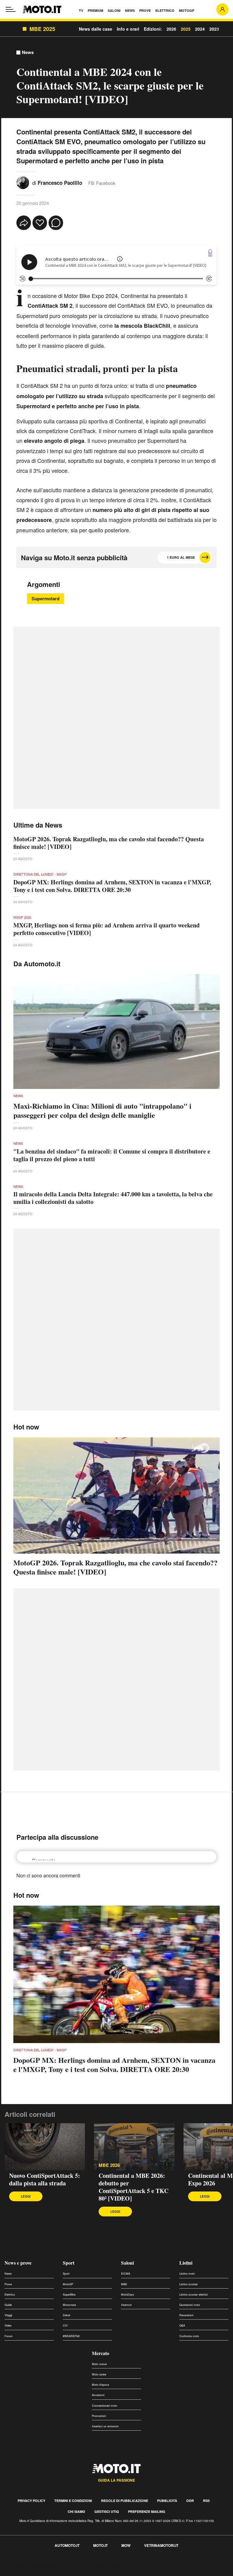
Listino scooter (189, 2284)
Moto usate (99, 2374)
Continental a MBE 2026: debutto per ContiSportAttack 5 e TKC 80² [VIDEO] (133, 2187)
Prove (8, 2284)
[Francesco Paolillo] (23, 182)
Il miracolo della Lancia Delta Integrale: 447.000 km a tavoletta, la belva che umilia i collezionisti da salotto (113, 1198)
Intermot (126, 2305)
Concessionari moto (105, 2406)
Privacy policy (31, 2501)
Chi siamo (76, 2512)
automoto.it (67, 2545)
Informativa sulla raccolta (27, 2565)
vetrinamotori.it (161, 2545)
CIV (65, 2325)
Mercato (101, 2353)
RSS (206, 2501)
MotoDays (128, 2295)
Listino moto (187, 2274)
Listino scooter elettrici (194, 2295)
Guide (8, 2305)
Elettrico (10, 2295)
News (28, 52)
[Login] (222, 9)
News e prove (18, 2263)
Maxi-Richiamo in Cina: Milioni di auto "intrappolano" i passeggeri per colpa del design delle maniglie (102, 1110)
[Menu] (11, 9)
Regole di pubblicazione (125, 2501)
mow (126, 2545)
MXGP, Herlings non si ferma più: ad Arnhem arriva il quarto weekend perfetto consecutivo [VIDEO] (106, 929)
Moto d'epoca (100, 2385)
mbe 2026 (109, 2165)
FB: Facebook (102, 183)
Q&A (182, 2325)
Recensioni (186, 2315)
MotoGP (68, 2284)
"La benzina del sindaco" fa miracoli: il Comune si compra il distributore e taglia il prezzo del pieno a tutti (112, 1155)
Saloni (127, 2263)
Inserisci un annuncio (105, 2426)
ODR (190, 2501)
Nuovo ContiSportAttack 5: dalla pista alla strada (45, 2179)
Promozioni (99, 2416)
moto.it (100, 2545)
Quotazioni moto (190, 2305)
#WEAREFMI (71, 2336)
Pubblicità (167, 2501)
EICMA (126, 2274)
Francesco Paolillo (60, 183)
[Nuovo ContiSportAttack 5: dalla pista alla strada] (45, 2147)
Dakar (67, 2315)
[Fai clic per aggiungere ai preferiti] (40, 223)
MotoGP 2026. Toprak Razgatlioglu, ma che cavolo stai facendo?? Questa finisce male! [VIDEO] (109, 843)
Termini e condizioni (73, 2501)
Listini (186, 2263)
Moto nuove (99, 2364)
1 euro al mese (181, 557)
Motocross (69, 2305)
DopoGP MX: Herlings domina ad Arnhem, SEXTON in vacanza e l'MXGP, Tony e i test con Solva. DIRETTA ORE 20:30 (112, 886)
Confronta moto (189, 2336)
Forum (9, 2336)
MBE (124, 2284)
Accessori (98, 2395)
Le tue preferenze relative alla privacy (95, 2565)
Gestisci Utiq (107, 2512)
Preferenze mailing (147, 2512)
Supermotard (46, 598)
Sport (69, 2263)
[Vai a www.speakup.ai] (210, 253)
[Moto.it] (42, 9)
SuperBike (69, 2295)
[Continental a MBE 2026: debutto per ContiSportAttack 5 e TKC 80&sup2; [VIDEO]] (134, 2147)
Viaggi (8, 2315)
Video (8, 2325)
